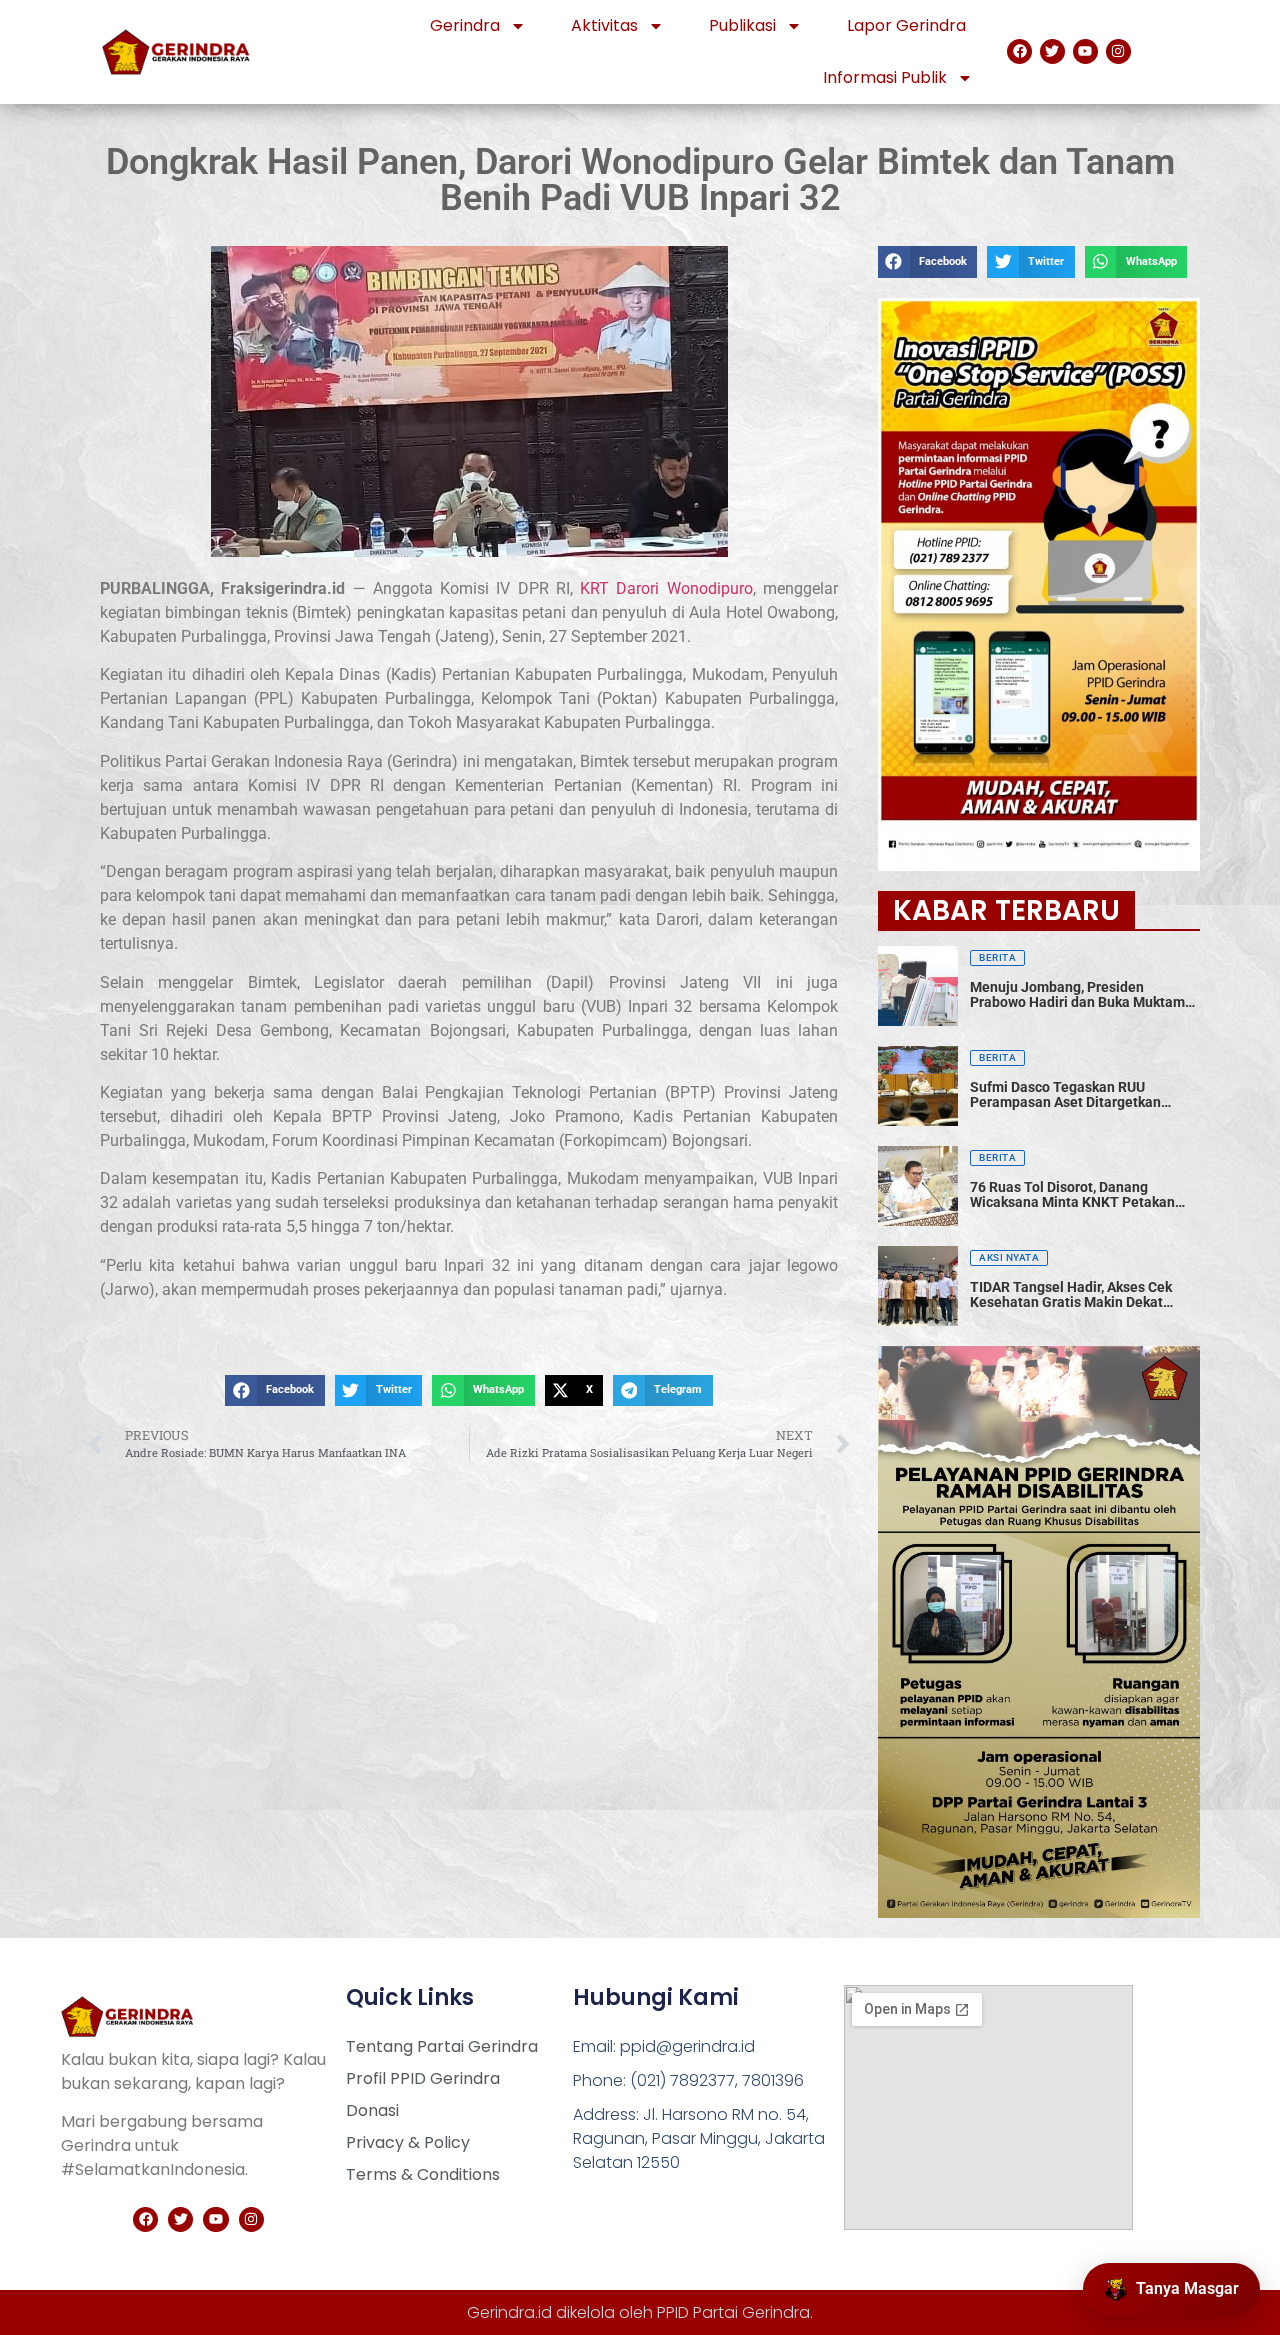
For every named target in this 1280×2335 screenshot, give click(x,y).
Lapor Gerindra (906, 25)
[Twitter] (1052, 51)
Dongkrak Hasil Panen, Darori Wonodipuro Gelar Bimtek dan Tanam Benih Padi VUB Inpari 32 (640, 180)
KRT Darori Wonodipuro (666, 588)
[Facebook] (1019, 51)
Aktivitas (604, 25)
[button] (274, 1391)
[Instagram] (1118, 51)
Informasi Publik (885, 77)
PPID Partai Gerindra (733, 2312)
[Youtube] (1085, 51)
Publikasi (742, 25)
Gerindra (465, 25)
